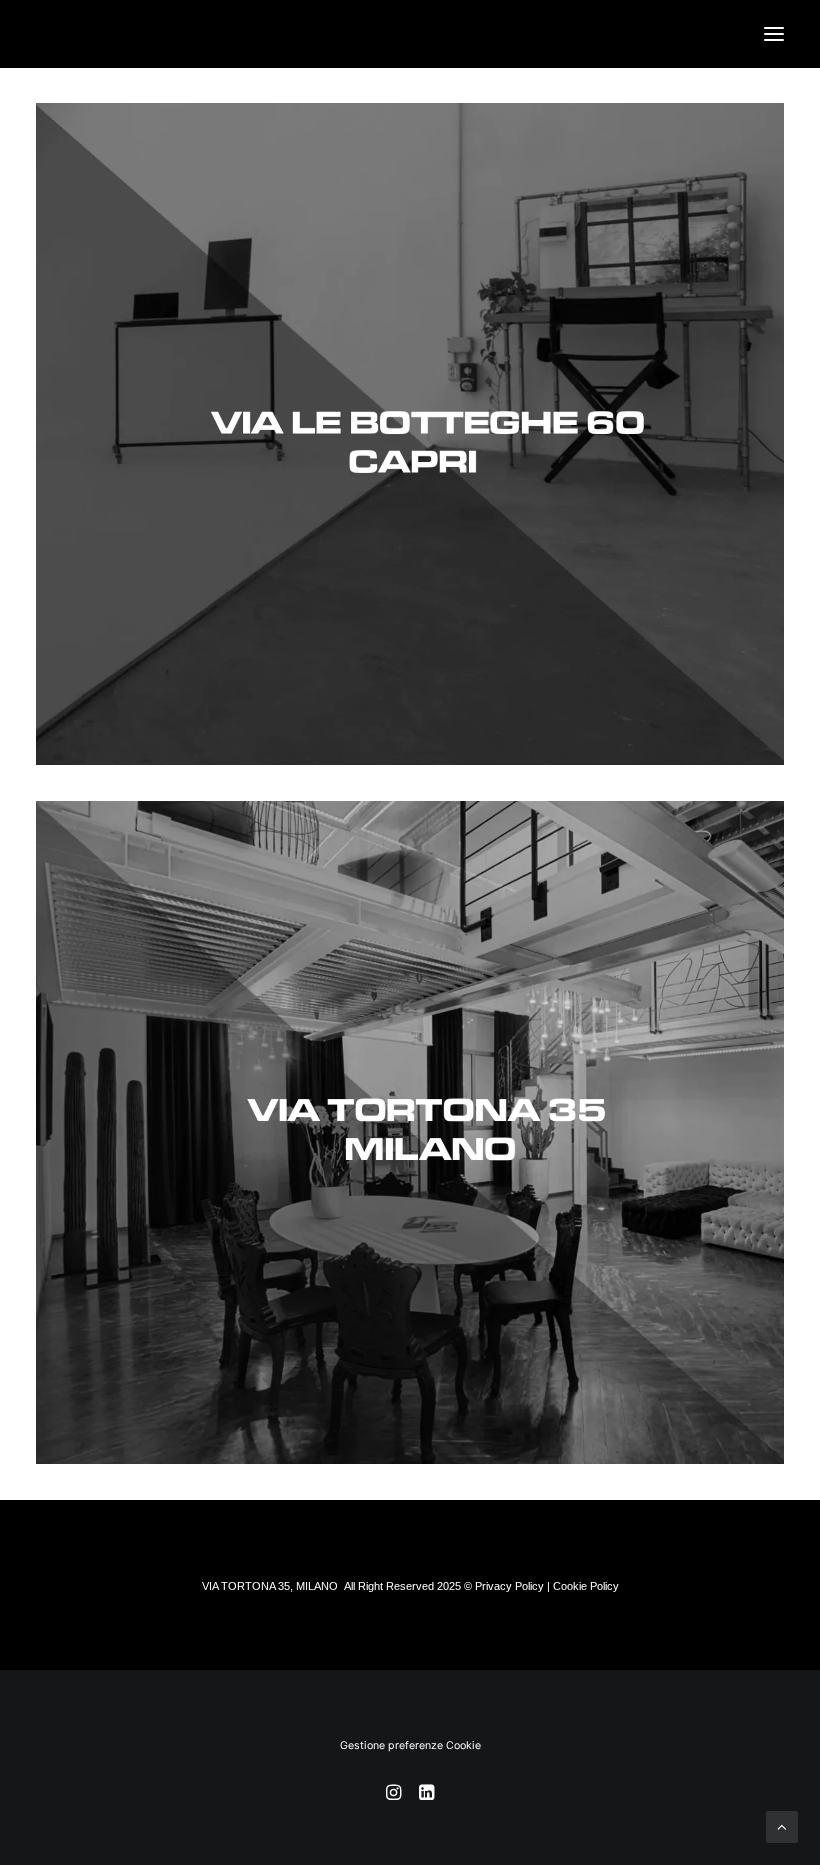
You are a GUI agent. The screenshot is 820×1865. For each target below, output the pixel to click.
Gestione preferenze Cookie (410, 1745)
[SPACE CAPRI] (410, 434)
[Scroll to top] (782, 1825)
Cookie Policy (586, 1586)
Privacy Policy (509, 1586)
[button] (774, 34)
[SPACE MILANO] (410, 1132)
